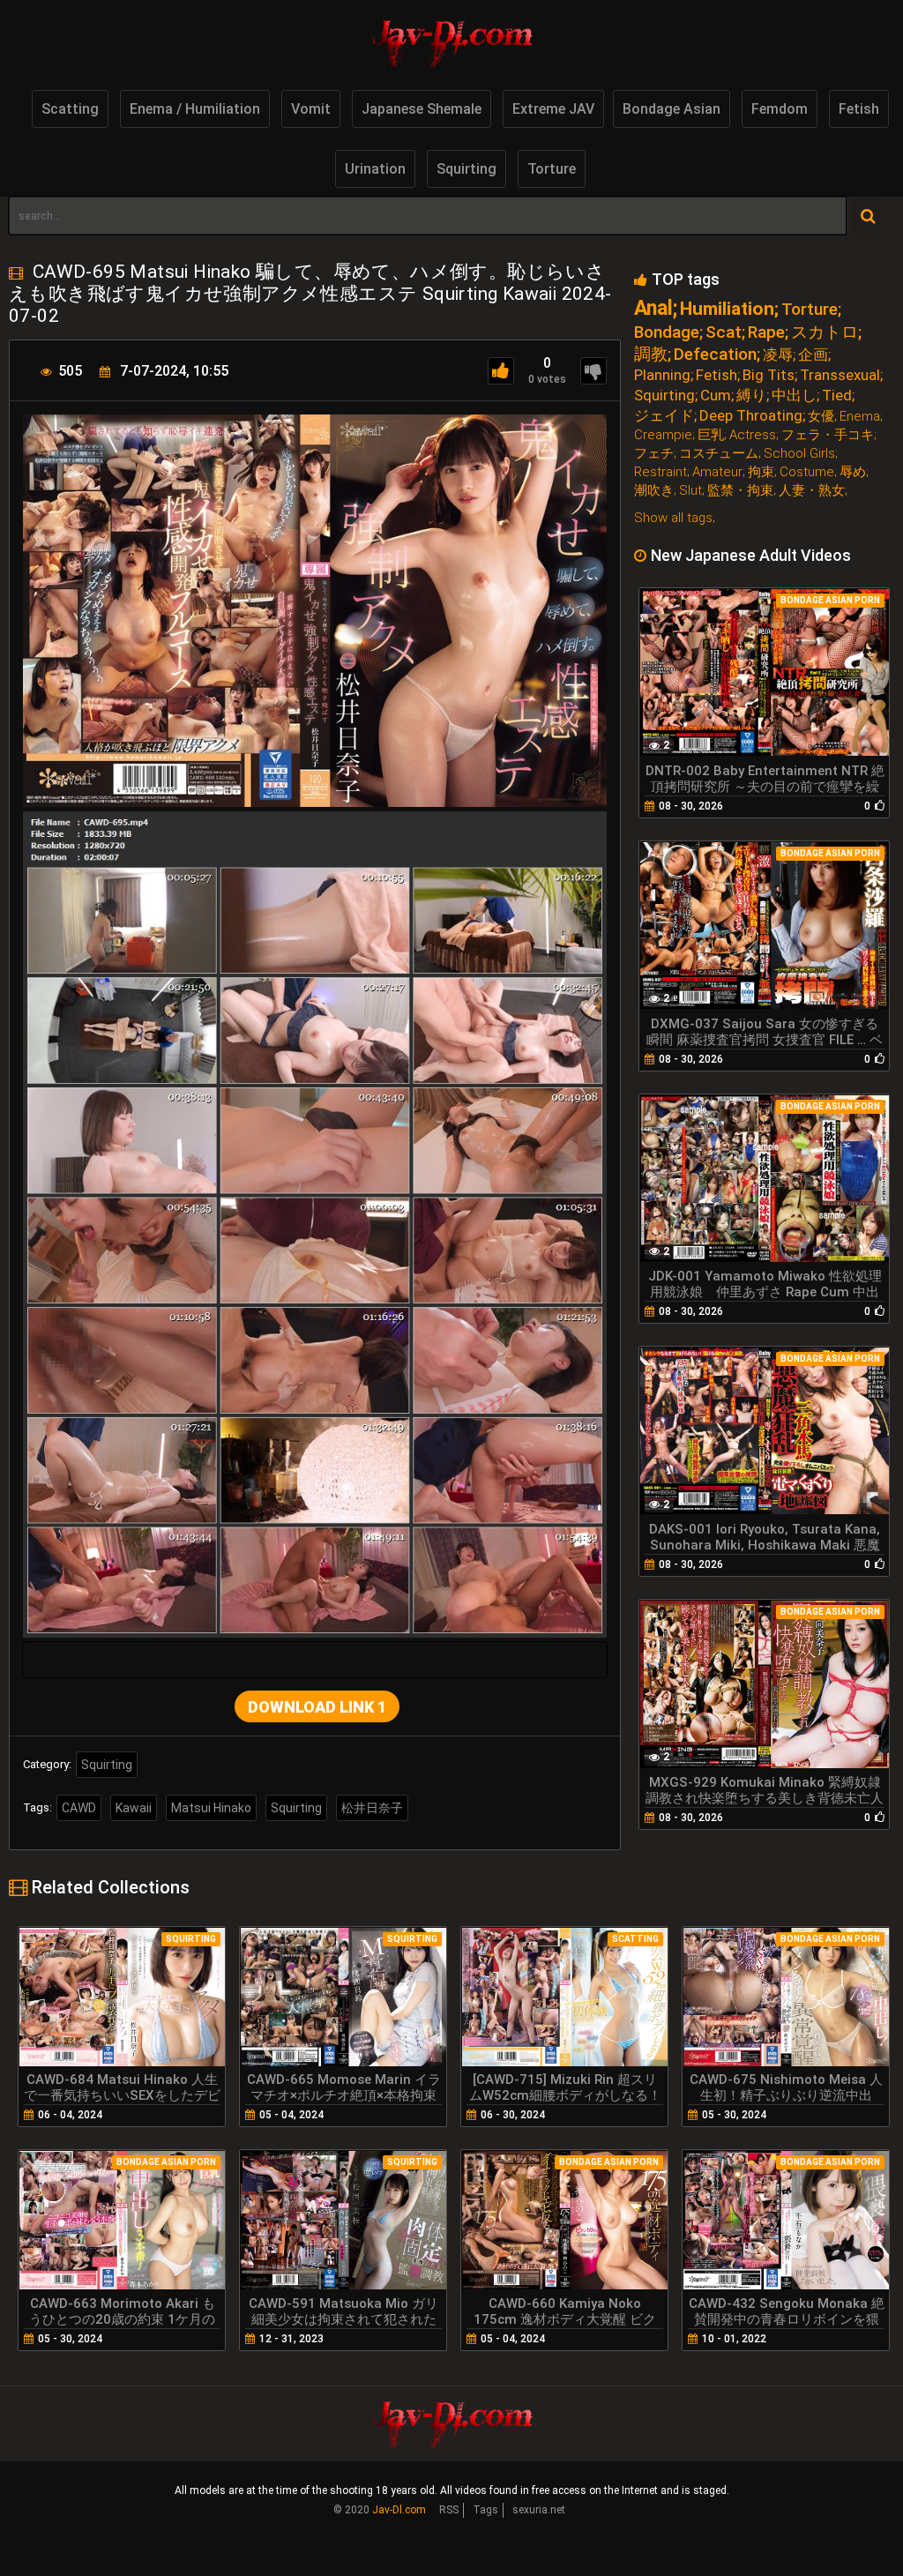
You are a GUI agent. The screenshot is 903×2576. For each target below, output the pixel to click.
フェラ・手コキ (828, 435)
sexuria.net (539, 2510)
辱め (853, 472)
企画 (813, 355)
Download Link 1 (317, 1707)
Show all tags (673, 518)
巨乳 (711, 435)
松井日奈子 (372, 1808)
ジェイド (664, 416)
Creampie (663, 435)
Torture (552, 169)
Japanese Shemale (422, 109)
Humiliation (727, 309)
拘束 (761, 472)
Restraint (660, 472)
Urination (375, 169)
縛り (751, 396)
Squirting (466, 169)
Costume (807, 472)
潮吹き (654, 491)
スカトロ (825, 332)
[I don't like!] (593, 371)
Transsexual (840, 375)
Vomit (311, 109)
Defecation (715, 354)
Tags (485, 2510)
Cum (716, 396)
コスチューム (719, 454)
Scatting (70, 109)
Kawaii (134, 1808)
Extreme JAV (553, 109)
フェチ (654, 454)
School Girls (799, 454)
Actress (753, 435)
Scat (724, 332)
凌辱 (778, 355)
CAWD (79, 1808)
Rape (766, 332)
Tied (837, 396)
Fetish (859, 109)
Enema (860, 417)
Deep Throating (751, 416)
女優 (821, 417)
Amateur (717, 472)
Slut (690, 491)
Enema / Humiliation (195, 109)
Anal (653, 308)
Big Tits (769, 375)
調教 (651, 354)
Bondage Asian (672, 109)
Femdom (780, 109)
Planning (662, 375)
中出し (794, 396)
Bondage (667, 332)
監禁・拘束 (740, 491)
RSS (449, 2510)
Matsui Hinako (211, 1808)
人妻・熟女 (812, 491)
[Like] (501, 371)
